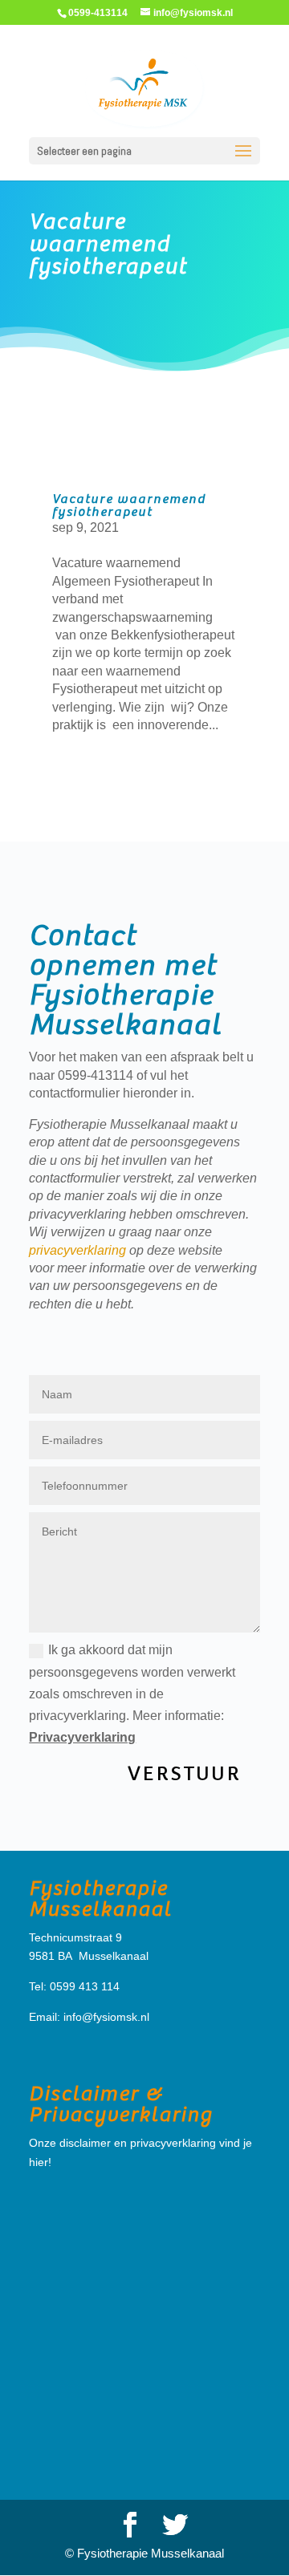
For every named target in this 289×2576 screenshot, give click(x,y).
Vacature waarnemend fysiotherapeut (108, 245)
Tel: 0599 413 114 (74, 1986)
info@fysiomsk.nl (106, 2017)
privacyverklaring (77, 1250)
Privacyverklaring (82, 1737)
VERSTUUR (184, 1773)
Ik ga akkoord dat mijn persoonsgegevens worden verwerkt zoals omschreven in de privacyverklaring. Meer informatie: (132, 1694)
